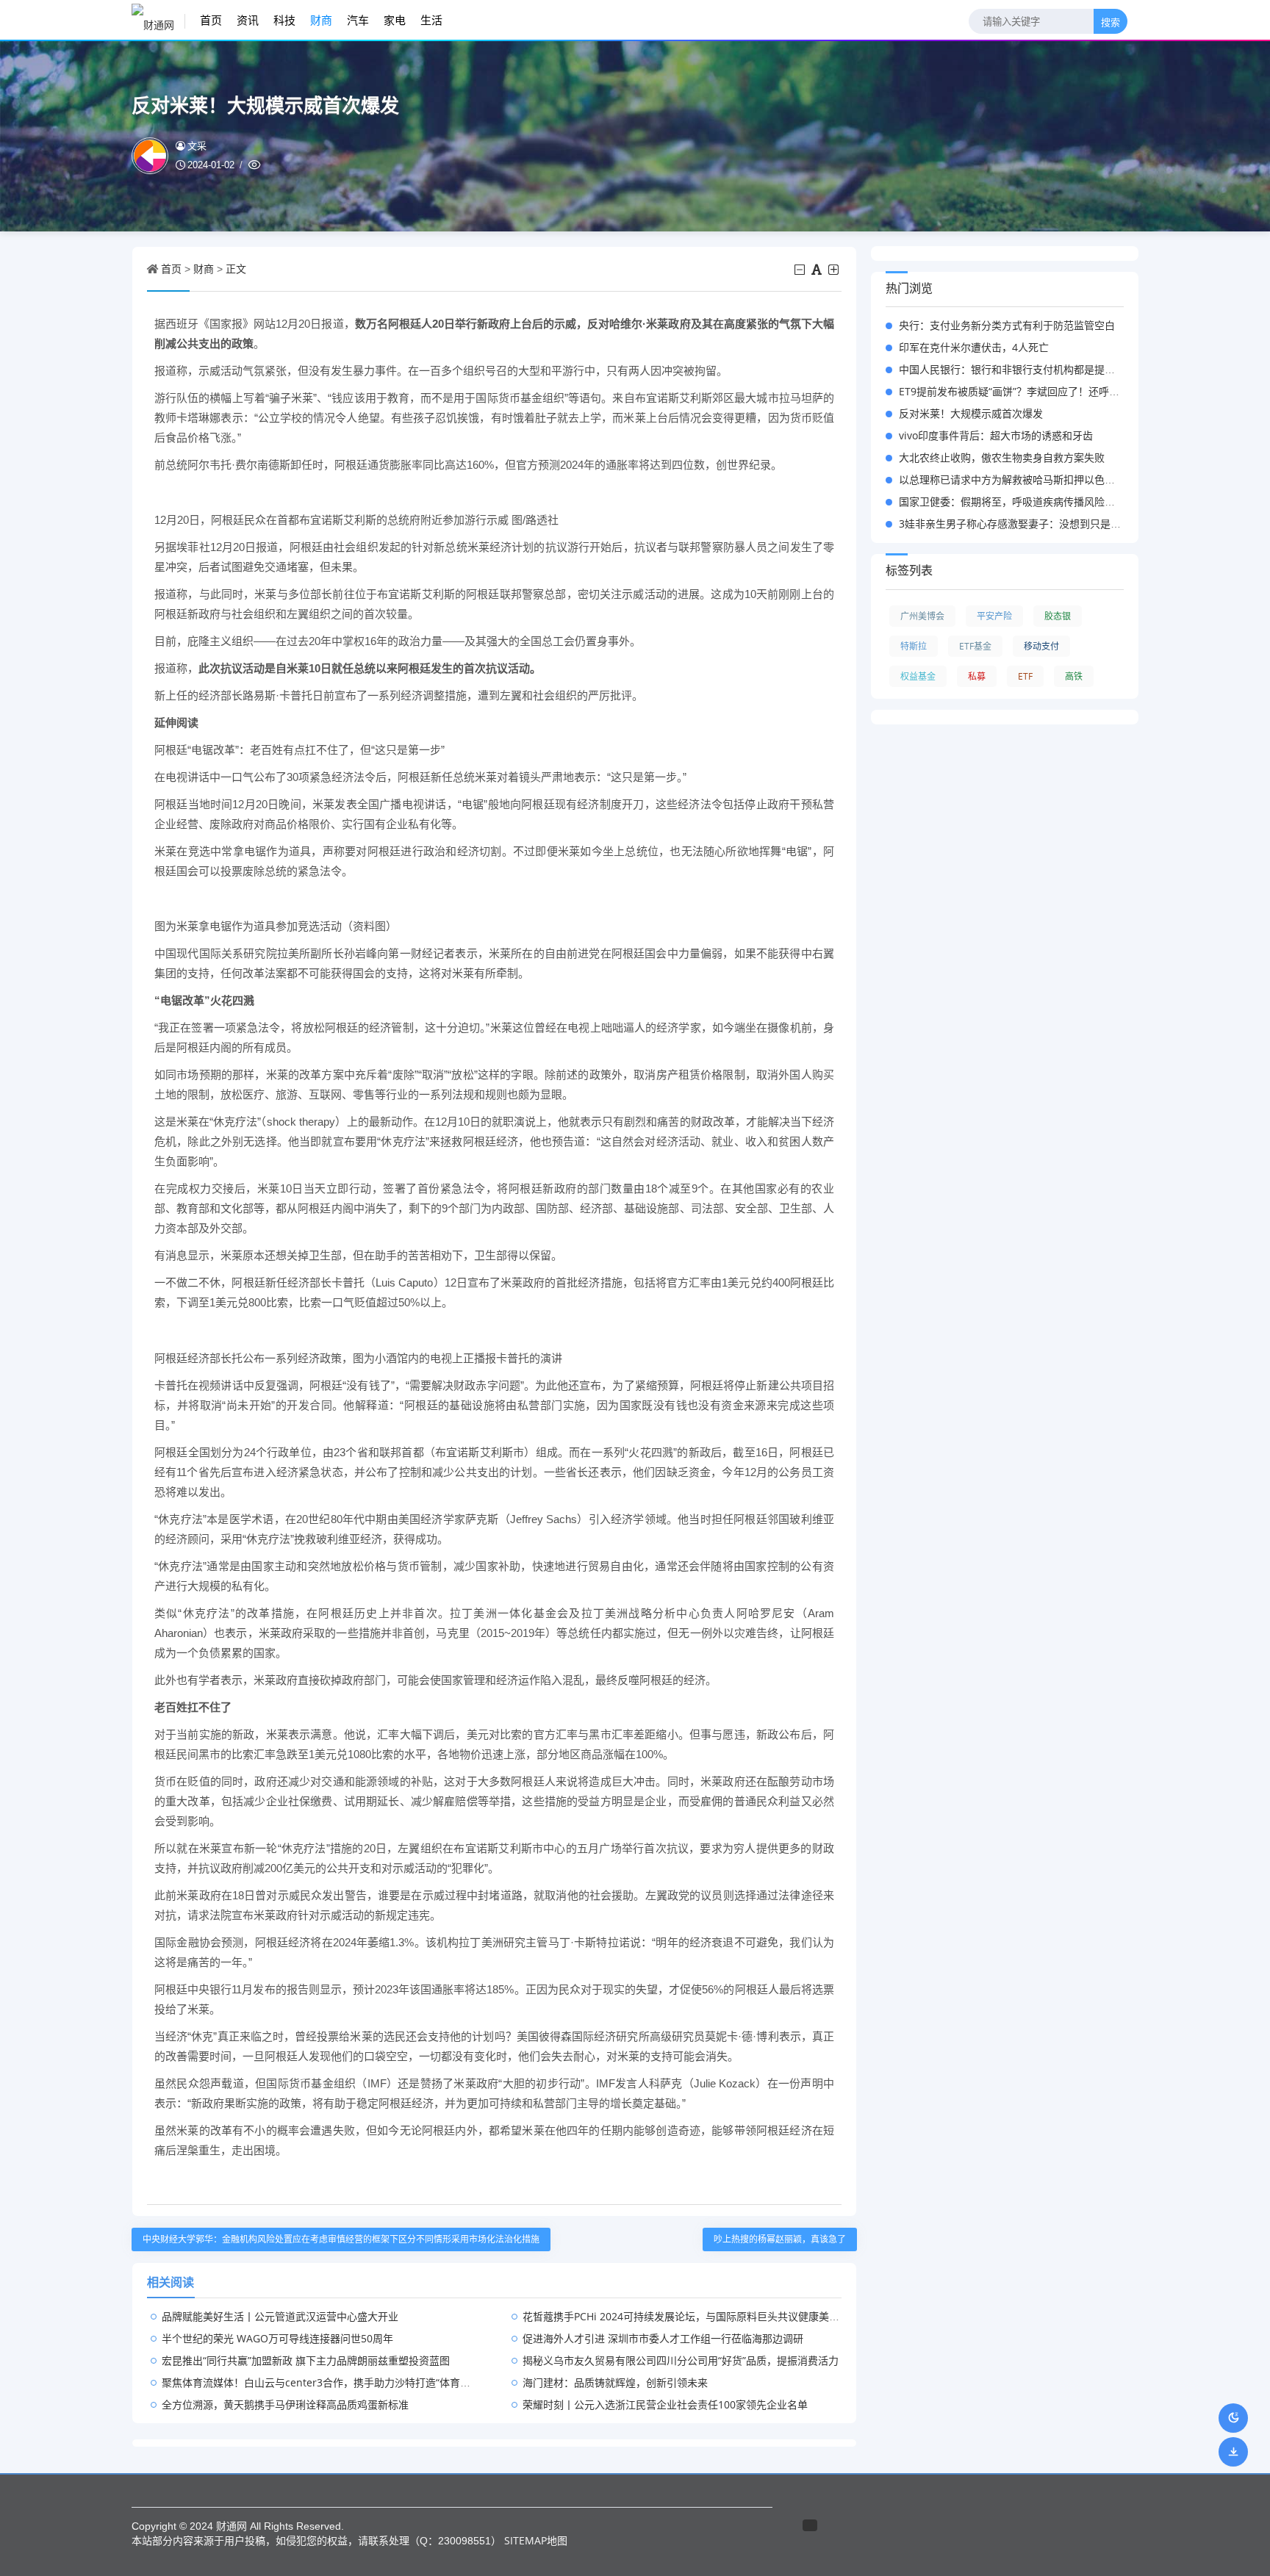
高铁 (1074, 676)
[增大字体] (835, 270)
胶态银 (1058, 616)
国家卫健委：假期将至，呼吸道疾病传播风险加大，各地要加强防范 (1053, 501)
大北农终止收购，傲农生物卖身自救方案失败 (1002, 457)
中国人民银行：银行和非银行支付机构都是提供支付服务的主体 (1043, 369)
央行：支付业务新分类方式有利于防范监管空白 (1007, 325)
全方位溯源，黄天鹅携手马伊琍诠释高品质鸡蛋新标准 (285, 2404)
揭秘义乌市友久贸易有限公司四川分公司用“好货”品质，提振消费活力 (681, 2360)
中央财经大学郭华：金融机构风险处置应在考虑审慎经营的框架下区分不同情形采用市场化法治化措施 (341, 2239)
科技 (284, 20)
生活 (431, 20)
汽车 (358, 20)
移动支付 (1041, 646)
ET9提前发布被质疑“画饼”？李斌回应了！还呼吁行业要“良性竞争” (1049, 391)
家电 (395, 20)
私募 (977, 676)
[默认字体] (818, 270)
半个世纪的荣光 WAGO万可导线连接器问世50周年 (277, 2338)
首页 (211, 20)
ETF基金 (975, 646)
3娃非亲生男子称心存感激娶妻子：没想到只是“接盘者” (1024, 524)
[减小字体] (801, 270)
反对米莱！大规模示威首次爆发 (971, 413)
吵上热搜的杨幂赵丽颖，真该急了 (780, 2239)
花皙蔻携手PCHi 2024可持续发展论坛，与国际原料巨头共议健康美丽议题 (691, 2316)
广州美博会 (922, 616)
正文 (236, 269)
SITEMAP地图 (536, 2540)
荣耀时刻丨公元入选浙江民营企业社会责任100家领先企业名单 (665, 2404)
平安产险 (994, 616)
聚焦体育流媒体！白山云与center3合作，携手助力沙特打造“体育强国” (323, 2382)
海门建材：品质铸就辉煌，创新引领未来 (615, 2382)
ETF (1025, 676)
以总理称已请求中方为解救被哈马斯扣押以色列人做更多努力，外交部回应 (1069, 479)
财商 (321, 20)
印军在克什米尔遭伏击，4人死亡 (974, 347)
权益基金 (918, 676)
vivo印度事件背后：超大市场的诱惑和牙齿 (996, 435)
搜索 (1111, 22)
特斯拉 (914, 646)
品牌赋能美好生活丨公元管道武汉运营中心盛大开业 (280, 2316)
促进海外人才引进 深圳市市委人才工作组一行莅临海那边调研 (663, 2338)
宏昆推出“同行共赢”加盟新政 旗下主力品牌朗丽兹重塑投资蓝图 (306, 2360)
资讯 (248, 20)
